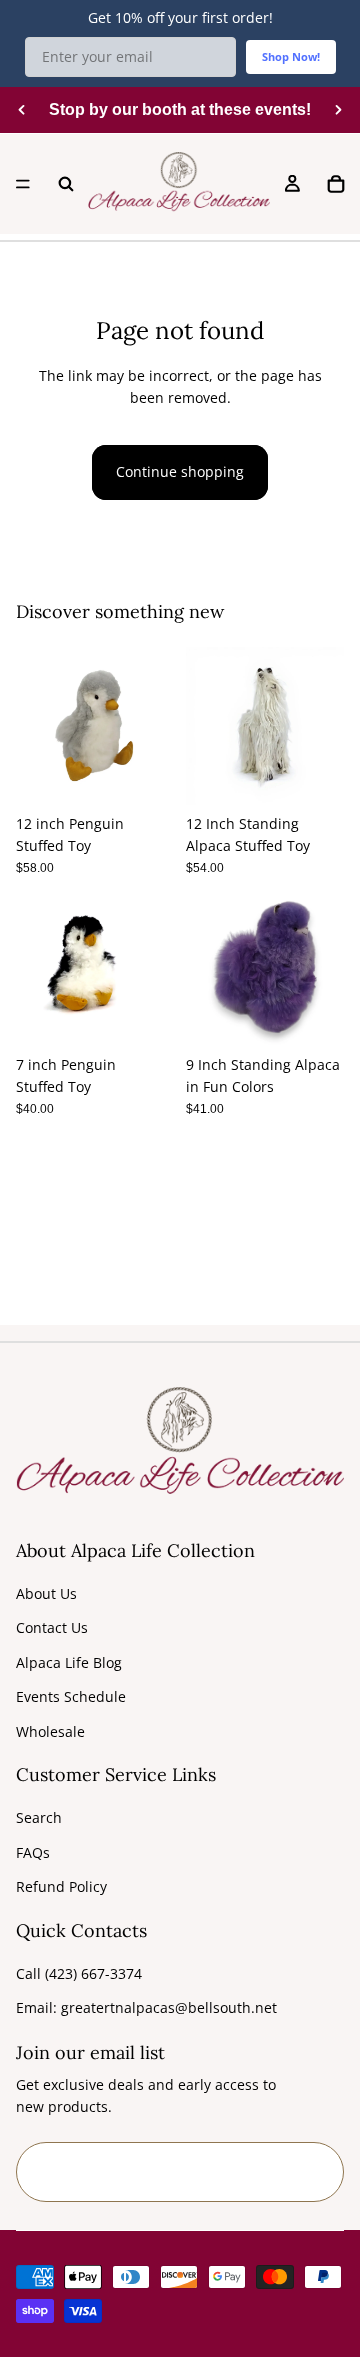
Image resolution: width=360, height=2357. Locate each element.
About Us (46, 1593)
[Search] (66, 184)
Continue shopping (180, 471)
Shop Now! (291, 56)
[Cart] (336, 184)
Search (39, 1817)
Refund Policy (61, 1886)
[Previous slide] (22, 110)
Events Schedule (71, 1696)
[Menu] (23, 184)
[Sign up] (314, 2172)
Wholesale (50, 1731)
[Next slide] (338, 110)
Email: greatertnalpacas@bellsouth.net (146, 2007)
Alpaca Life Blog (69, 1662)
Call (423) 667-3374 (79, 1973)
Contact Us (52, 1627)
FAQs (33, 1852)
